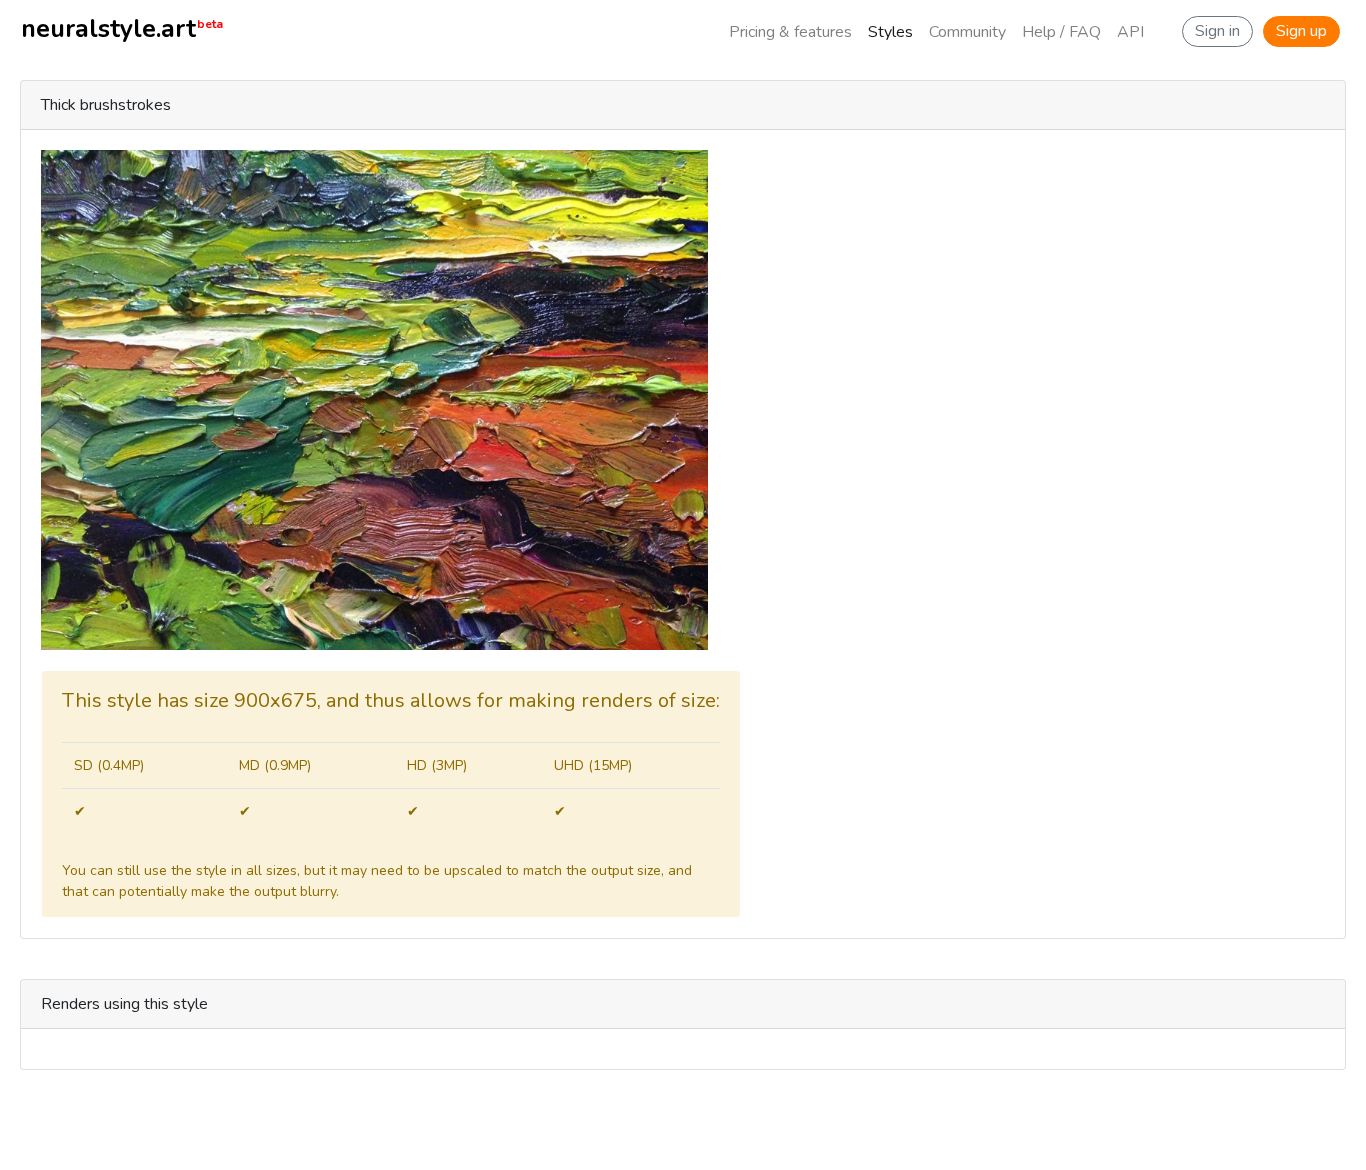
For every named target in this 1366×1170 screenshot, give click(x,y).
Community (967, 32)
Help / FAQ (1061, 32)
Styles (890, 32)
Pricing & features (790, 32)
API (1130, 32)
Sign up (1301, 31)
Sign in (1217, 31)
